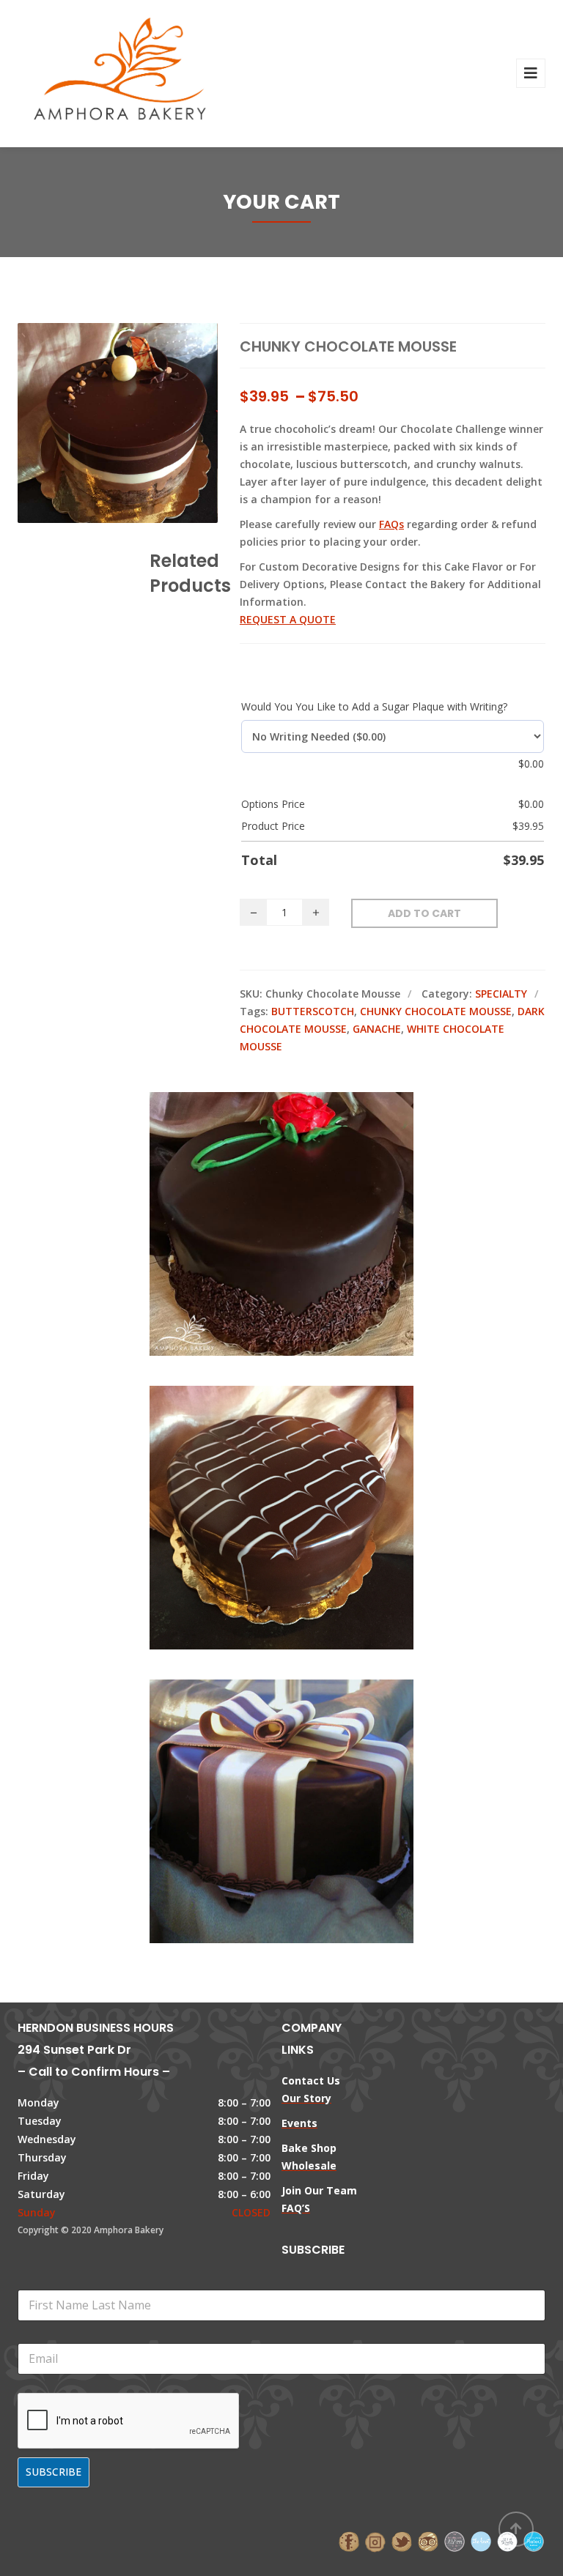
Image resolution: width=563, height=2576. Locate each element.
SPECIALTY (501, 994)
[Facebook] (349, 2540)
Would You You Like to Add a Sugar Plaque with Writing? (374, 706)
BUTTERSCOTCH (313, 1011)
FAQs (391, 524)
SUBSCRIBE (54, 2472)
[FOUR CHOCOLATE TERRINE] (257, 1781)
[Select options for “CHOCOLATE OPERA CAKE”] (306, 1487)
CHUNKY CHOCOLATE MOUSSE (436, 1011)
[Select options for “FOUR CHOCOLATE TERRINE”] (306, 1781)
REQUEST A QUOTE (288, 619)
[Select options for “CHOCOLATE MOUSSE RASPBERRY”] (306, 1193)
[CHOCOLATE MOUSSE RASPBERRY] (257, 1193)
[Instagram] (375, 2540)
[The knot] (481, 2540)
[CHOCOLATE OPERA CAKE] (257, 1487)
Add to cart (424, 913)
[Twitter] (402, 2540)
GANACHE (377, 1029)
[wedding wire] (534, 2540)
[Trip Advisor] (428, 2540)
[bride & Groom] (455, 2540)
